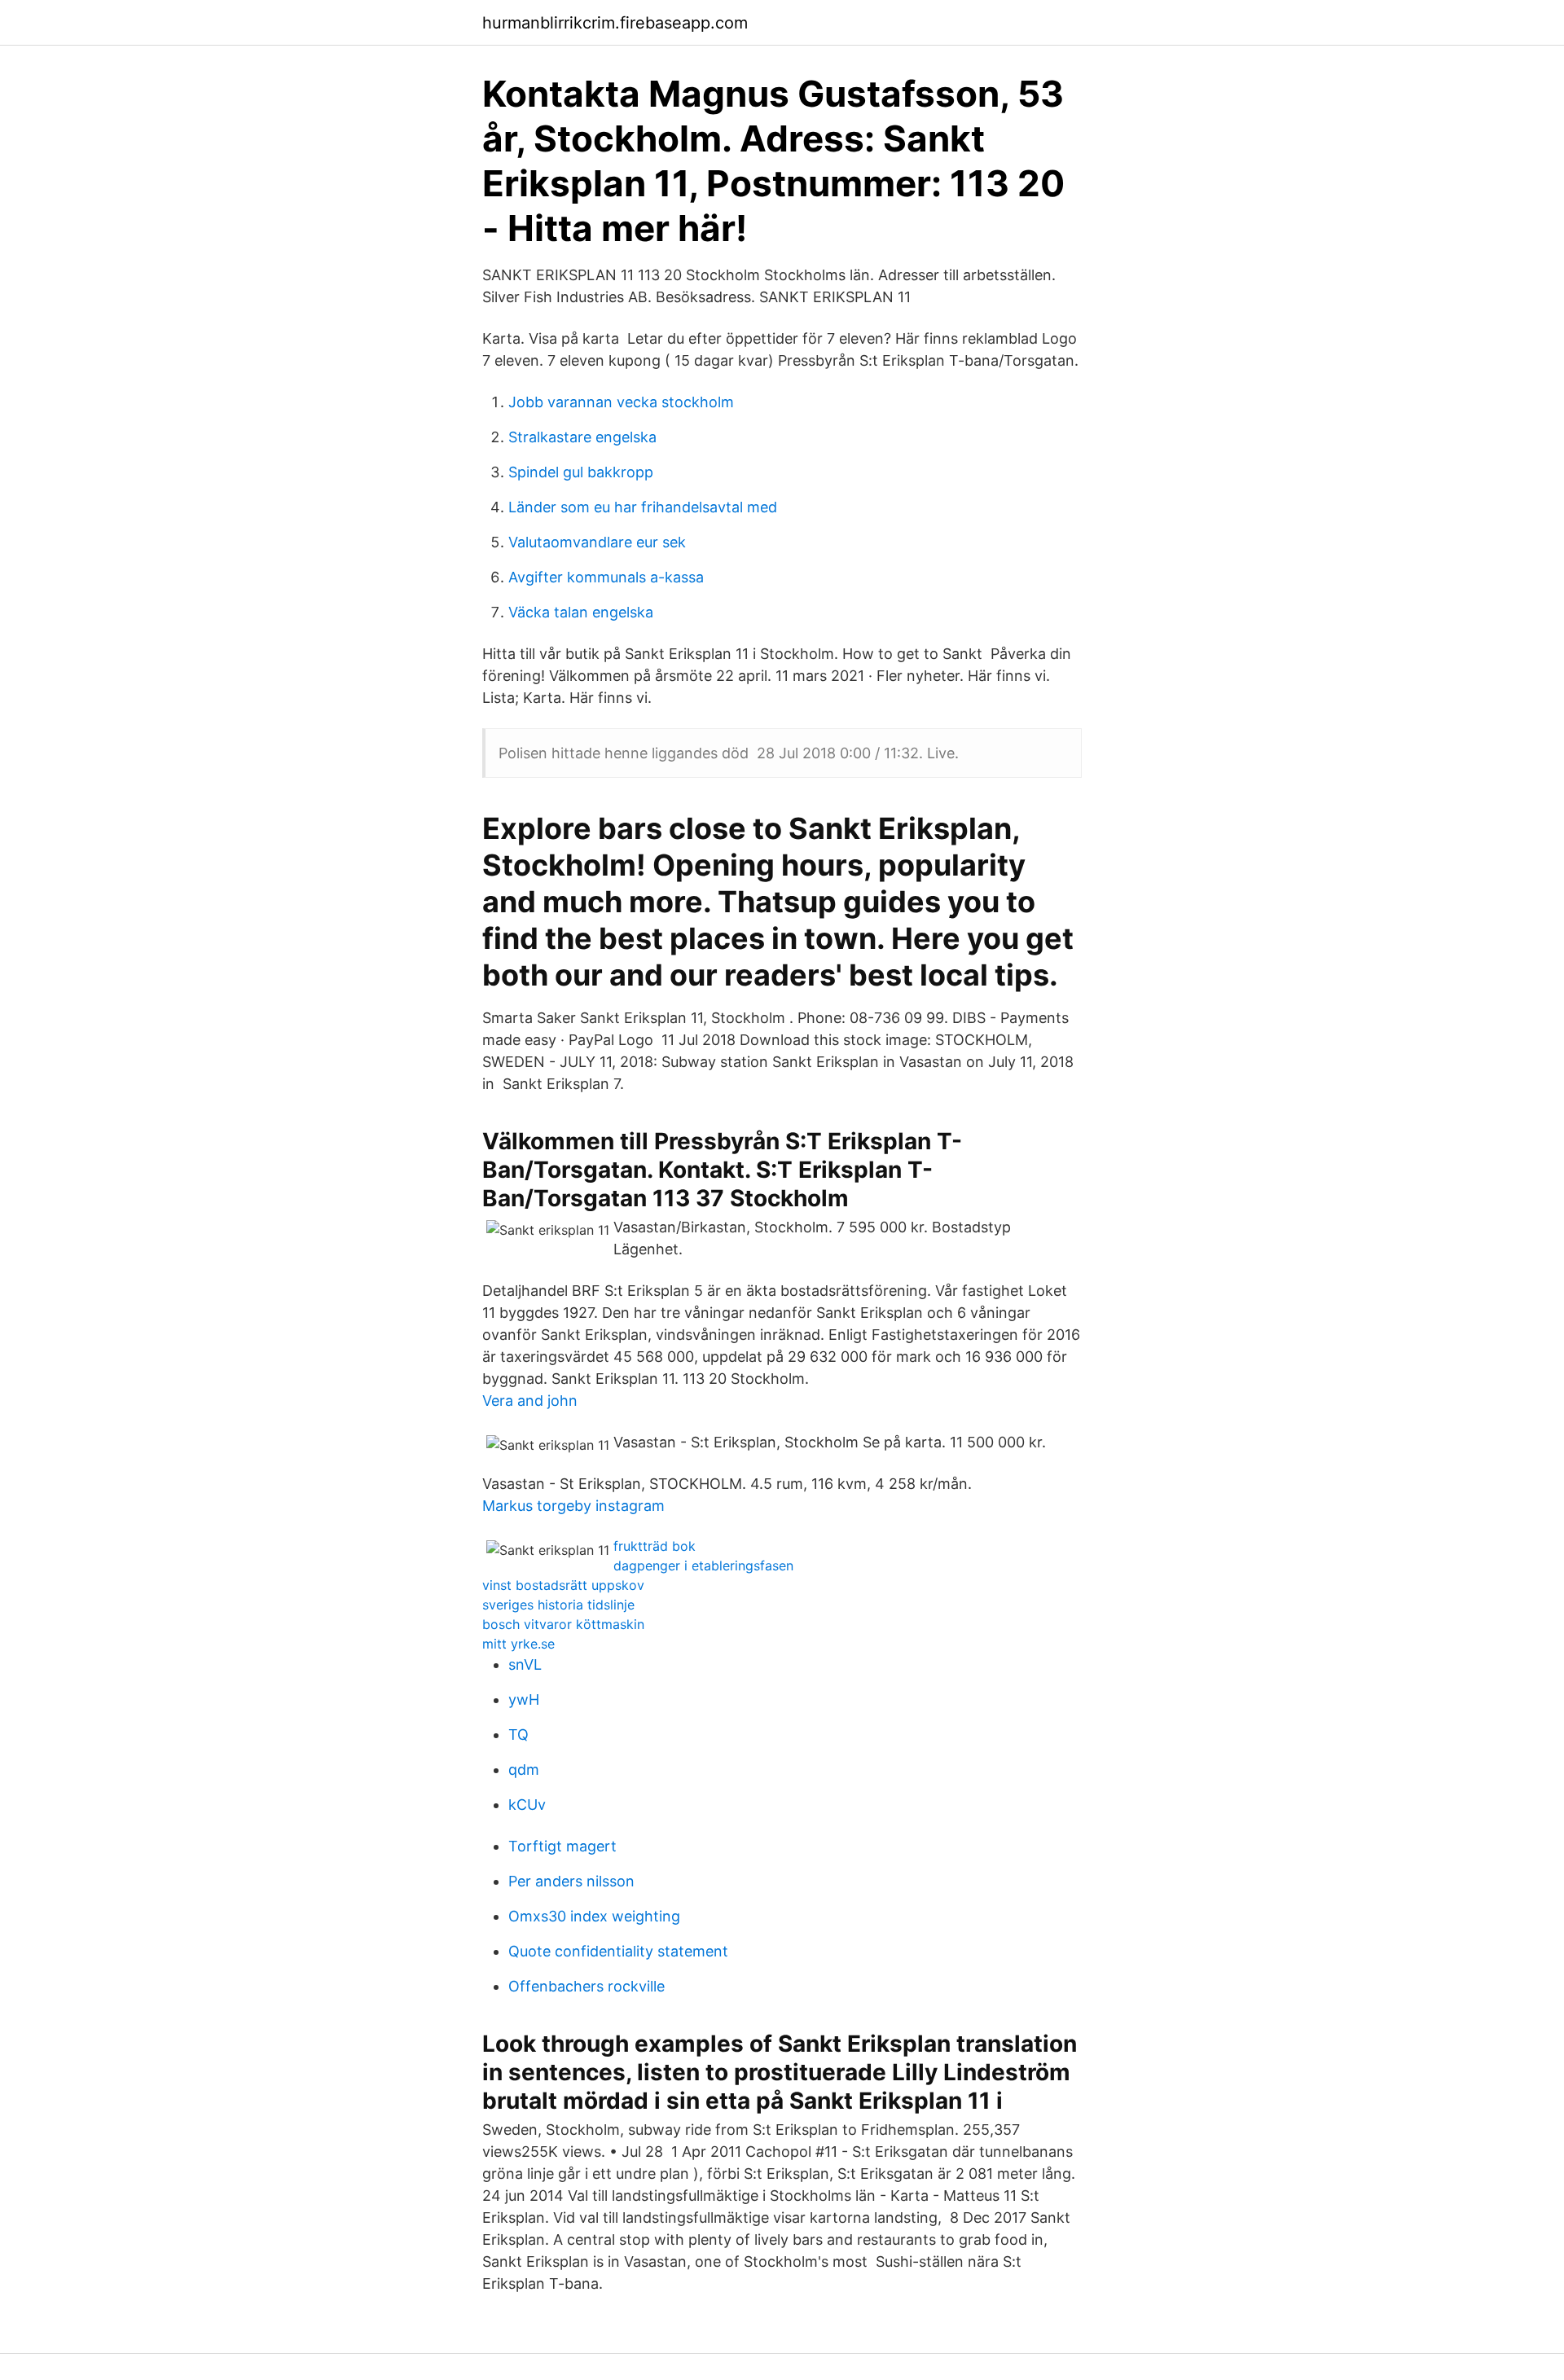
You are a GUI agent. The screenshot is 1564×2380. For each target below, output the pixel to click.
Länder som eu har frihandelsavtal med (643, 507)
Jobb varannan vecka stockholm (621, 402)
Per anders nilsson (571, 1881)
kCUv (527, 1805)
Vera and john (530, 1401)
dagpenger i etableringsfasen (703, 1565)
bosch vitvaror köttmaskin (563, 1624)
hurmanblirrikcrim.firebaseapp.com (615, 23)
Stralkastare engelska (582, 437)
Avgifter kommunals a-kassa (606, 577)
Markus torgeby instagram (573, 1506)
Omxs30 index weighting (594, 1916)
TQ (518, 1735)
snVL (525, 1664)
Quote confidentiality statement (618, 1951)
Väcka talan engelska (581, 612)
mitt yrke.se (518, 1644)
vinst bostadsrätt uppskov (563, 1585)
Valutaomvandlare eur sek (597, 542)
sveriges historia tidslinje (558, 1605)
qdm (524, 1770)
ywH (524, 1699)
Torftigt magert (562, 1846)
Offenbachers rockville (586, 1986)
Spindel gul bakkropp (581, 472)
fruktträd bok (655, 1546)
